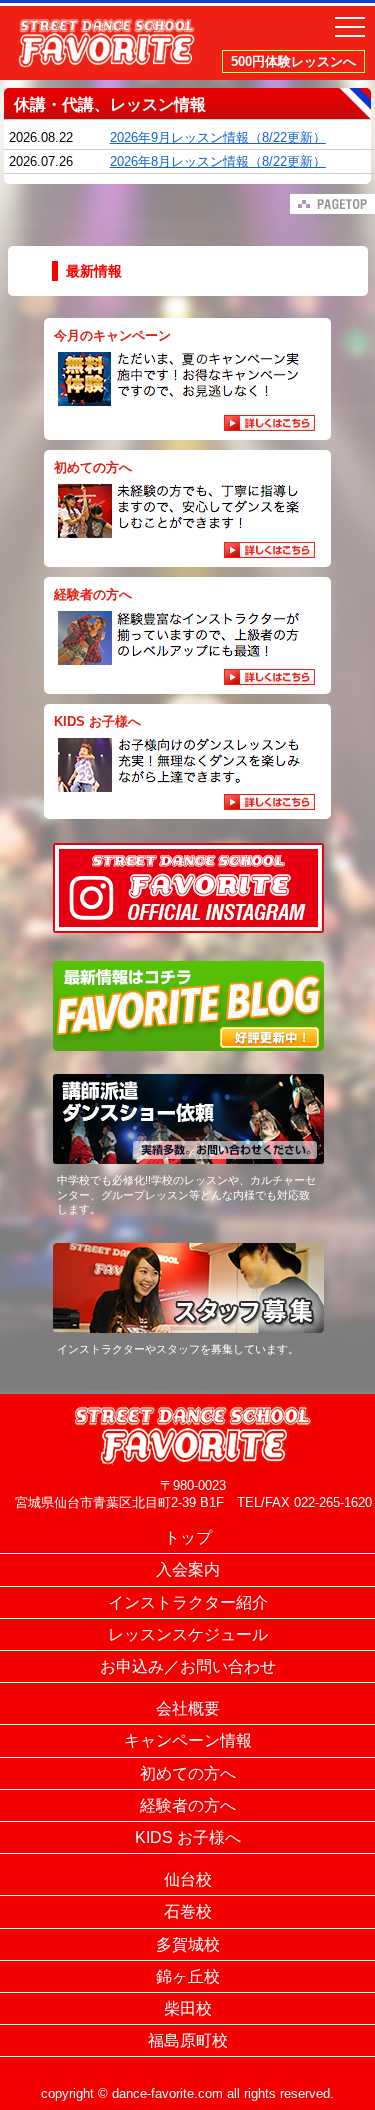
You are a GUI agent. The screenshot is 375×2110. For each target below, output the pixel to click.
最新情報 (94, 271)
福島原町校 (188, 2040)
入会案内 (188, 1569)
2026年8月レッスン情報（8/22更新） (218, 161)
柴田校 (188, 2008)
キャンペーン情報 (188, 1740)
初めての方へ (188, 1773)
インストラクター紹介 (188, 1602)
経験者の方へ (188, 1805)
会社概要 (188, 1708)
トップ (188, 1537)
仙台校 (188, 1879)
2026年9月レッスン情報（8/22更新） (218, 137)
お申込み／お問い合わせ (188, 1666)
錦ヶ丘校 (188, 1976)
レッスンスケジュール (188, 1634)
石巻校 (188, 1911)
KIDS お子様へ (188, 1837)
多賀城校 (188, 1944)
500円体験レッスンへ (293, 61)
